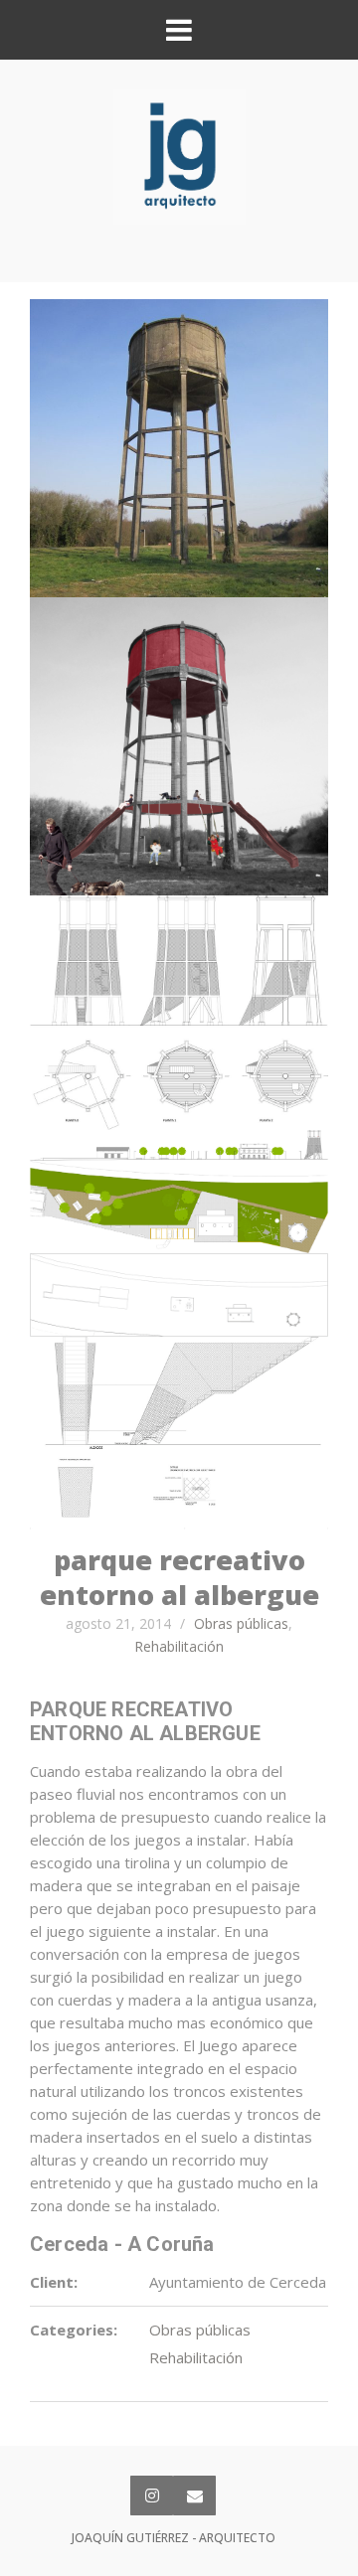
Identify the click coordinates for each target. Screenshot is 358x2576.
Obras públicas (241, 1623)
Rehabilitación (179, 1646)
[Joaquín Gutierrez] (179, 157)
